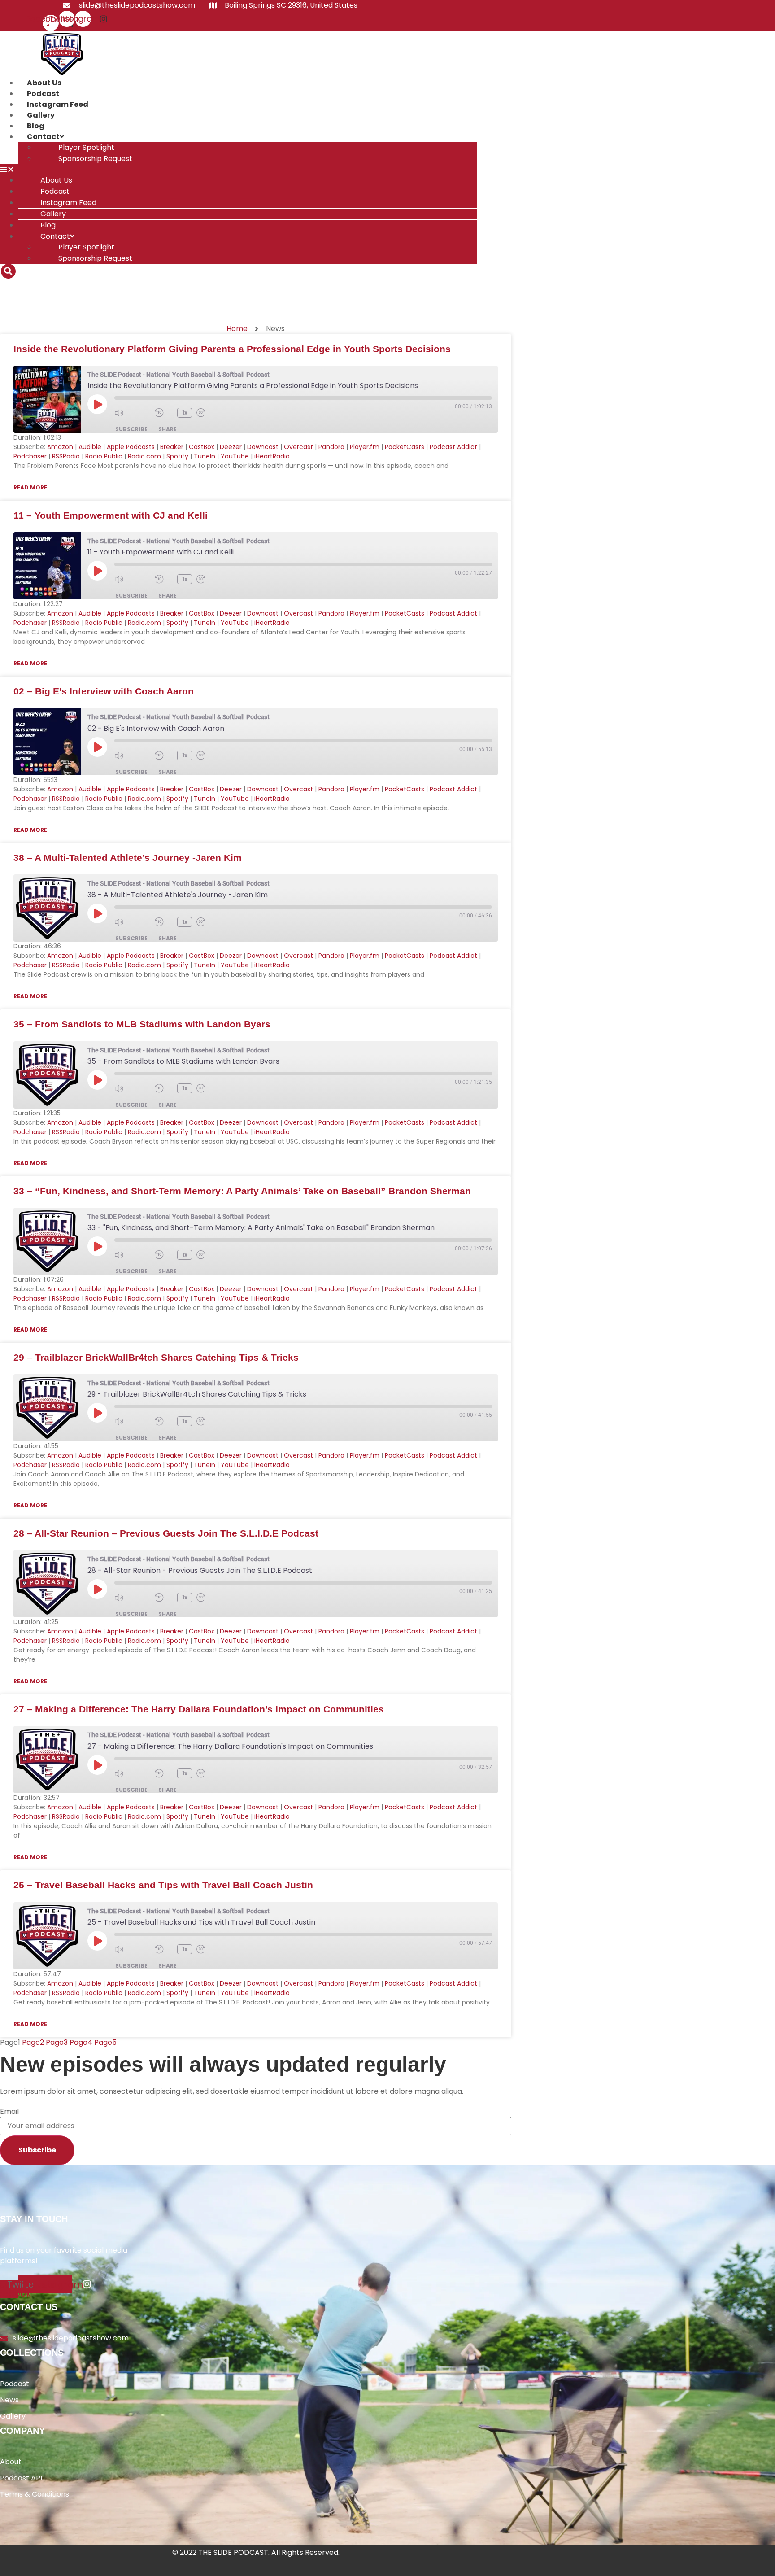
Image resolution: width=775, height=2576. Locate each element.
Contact (43, 137)
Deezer (231, 447)
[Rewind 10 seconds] (164, 413)
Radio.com (144, 456)
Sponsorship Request (95, 159)
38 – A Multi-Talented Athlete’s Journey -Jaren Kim (128, 858)
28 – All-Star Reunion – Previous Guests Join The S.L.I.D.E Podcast (166, 1533)
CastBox (202, 447)
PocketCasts (405, 447)
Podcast (43, 94)
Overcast (298, 447)
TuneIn (205, 456)
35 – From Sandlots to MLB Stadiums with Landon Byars (142, 1024)
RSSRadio (66, 456)
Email (9, 2112)
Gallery (41, 115)
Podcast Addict (453, 447)
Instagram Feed (58, 104)
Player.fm (365, 447)
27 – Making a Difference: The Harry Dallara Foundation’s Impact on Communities (199, 1709)
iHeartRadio (272, 456)
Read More (30, 487)
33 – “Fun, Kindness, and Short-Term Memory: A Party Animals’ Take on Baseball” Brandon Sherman (242, 1191)
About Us (44, 83)
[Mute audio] (132, 413)
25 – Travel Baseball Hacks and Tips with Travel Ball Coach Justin (163, 1885)
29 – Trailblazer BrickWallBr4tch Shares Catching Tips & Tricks (156, 1357)
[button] (238, 170)
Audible (90, 447)
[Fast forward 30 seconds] (214, 413)
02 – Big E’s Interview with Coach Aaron (104, 691)
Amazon (60, 447)
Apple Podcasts (131, 447)
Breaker (172, 447)
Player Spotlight (86, 147)
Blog (36, 126)
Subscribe (131, 429)
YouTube (235, 456)
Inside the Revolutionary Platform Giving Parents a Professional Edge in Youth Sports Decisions (232, 349)
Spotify (177, 456)
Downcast (263, 447)
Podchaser (30, 456)
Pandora (331, 447)
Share (168, 429)
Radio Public (104, 456)
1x (185, 413)
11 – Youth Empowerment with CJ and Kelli (111, 515)
